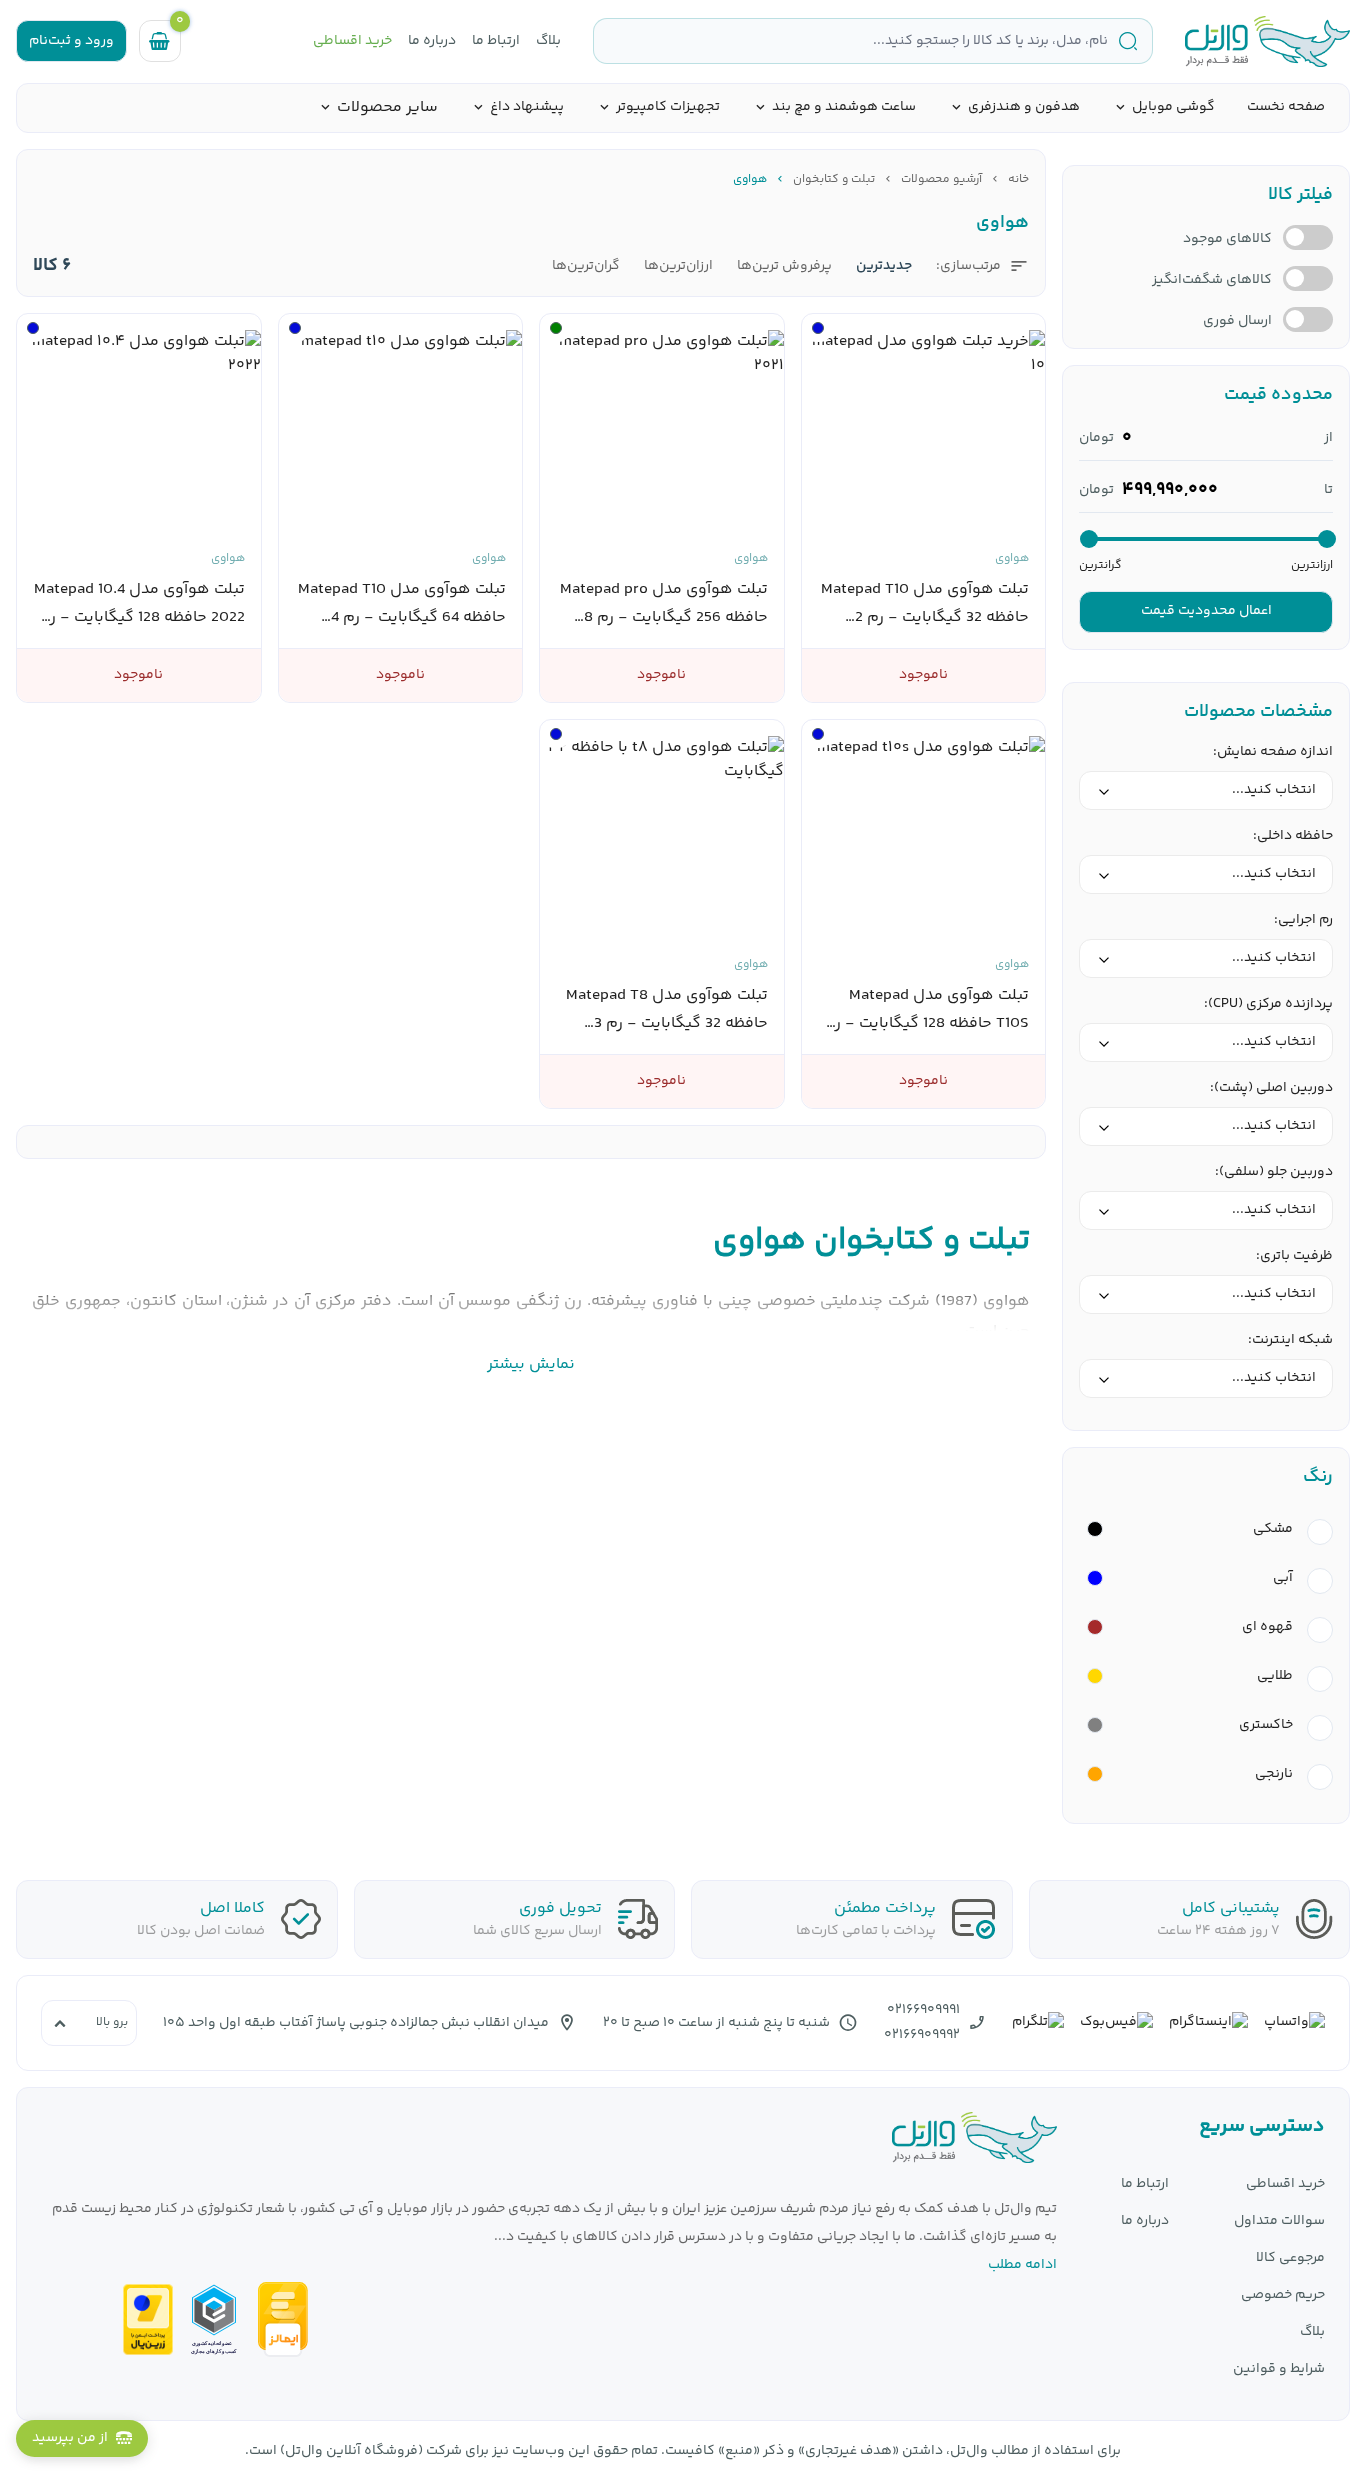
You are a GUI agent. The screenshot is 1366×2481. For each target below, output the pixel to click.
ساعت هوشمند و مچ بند (844, 107)
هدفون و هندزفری (1024, 107)
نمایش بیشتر (531, 1364)
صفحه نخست (1286, 107)
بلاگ (548, 41)
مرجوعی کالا (1290, 2258)
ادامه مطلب (1022, 2265)
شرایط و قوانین (1279, 2369)
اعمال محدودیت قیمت (1206, 611)
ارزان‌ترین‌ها (678, 266)
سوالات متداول (1279, 2221)
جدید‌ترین (884, 266)
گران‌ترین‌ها (586, 266)
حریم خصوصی (1283, 2295)
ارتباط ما (496, 41)
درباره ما (432, 41)
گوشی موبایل (1173, 107)
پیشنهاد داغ (527, 107)
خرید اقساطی (352, 41)
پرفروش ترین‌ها (784, 266)
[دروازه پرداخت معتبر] (148, 2319)
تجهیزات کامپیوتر (668, 107)
